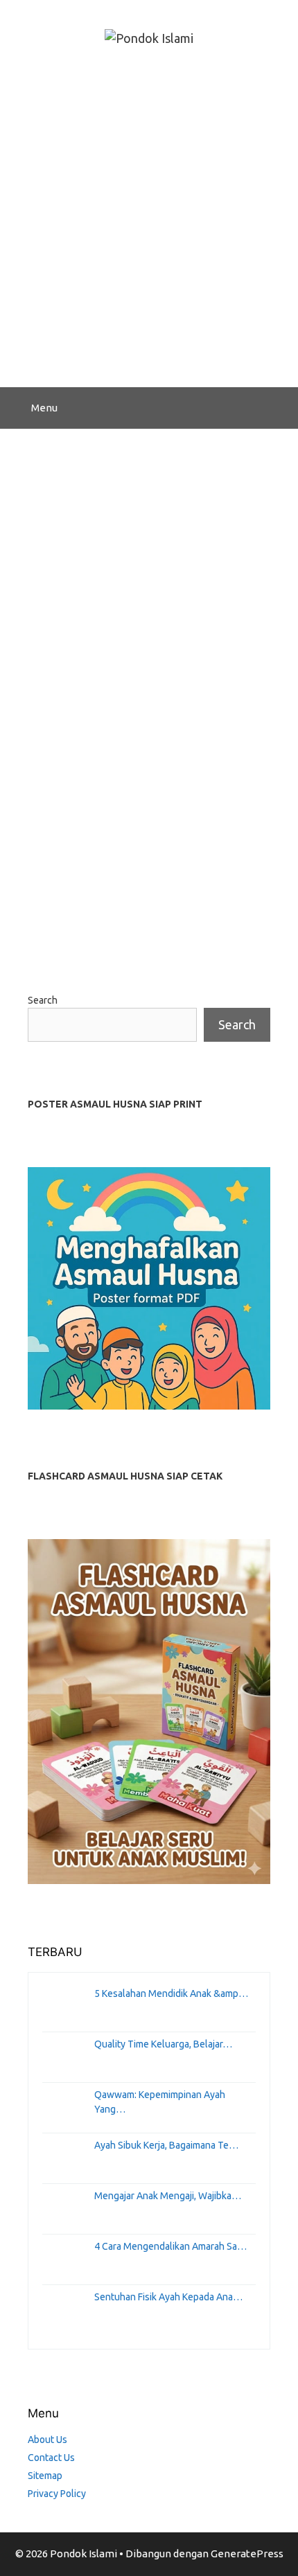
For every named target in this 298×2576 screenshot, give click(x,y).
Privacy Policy (57, 2494)
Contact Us (51, 2458)
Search (43, 1000)
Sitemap (45, 2476)
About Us (47, 2440)
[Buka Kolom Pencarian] (278, 408)
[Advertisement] (149, 231)
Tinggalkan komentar (96, 933)
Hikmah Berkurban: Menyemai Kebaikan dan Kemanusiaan (146, 537)
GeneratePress (247, 2553)
